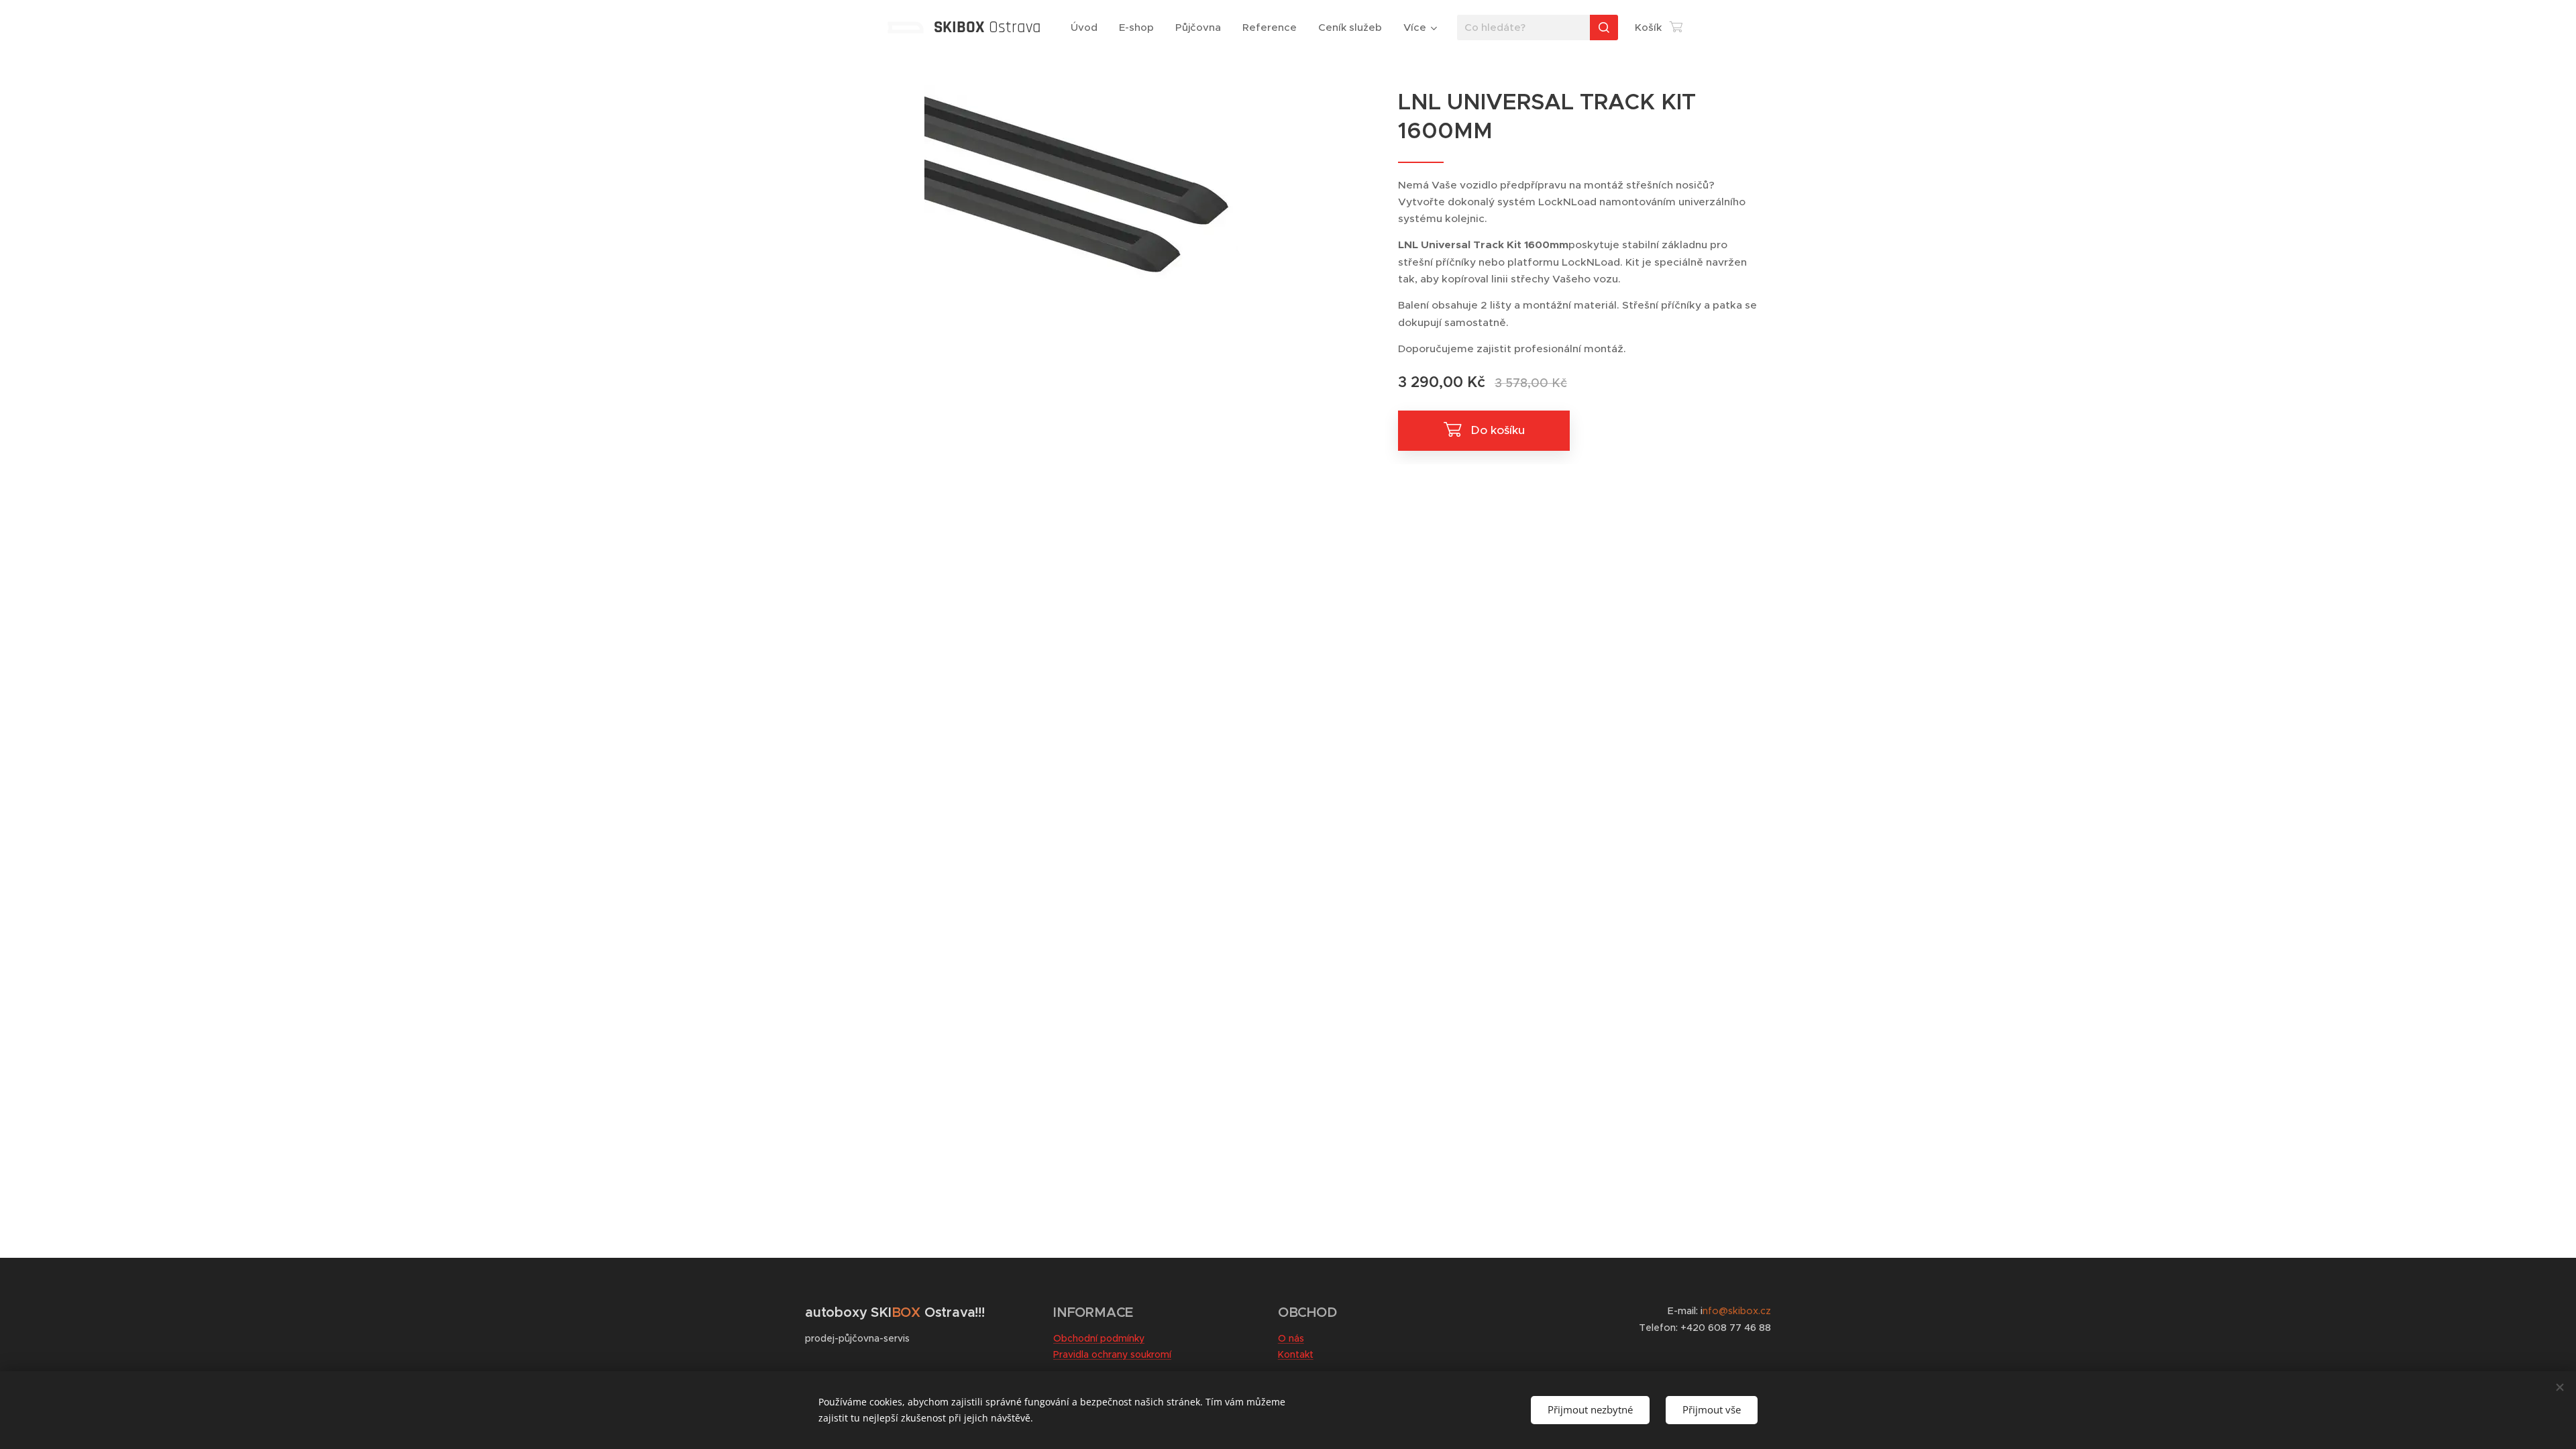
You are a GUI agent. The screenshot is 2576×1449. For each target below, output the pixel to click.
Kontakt (1296, 1354)
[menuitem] (1088, 28)
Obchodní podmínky (1099, 1338)
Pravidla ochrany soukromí (1112, 1354)
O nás (1291, 1338)
